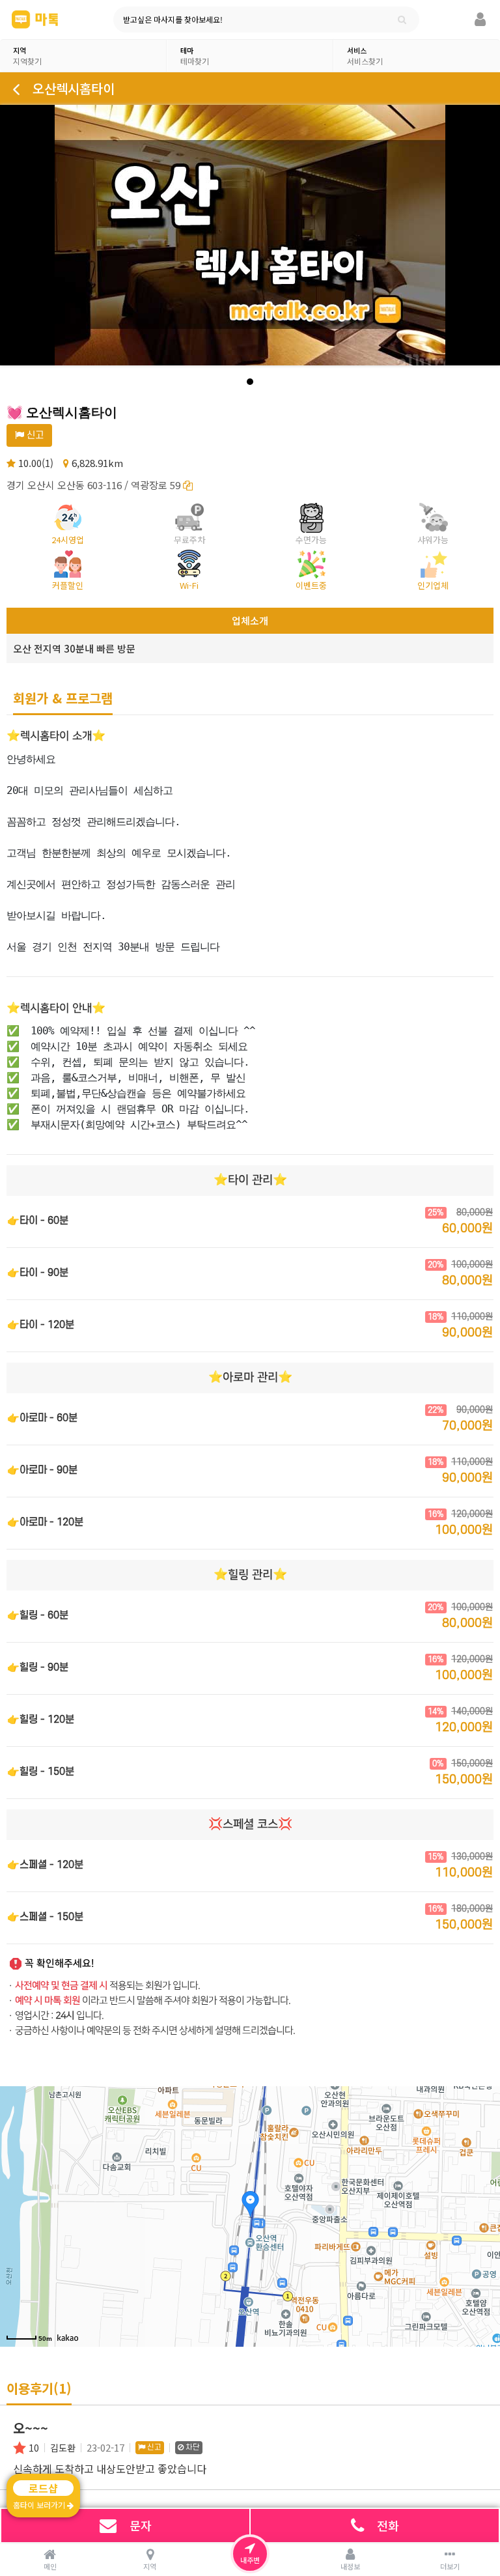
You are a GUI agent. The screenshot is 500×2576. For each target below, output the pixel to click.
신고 (34, 435)
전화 (388, 2525)
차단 (192, 2447)
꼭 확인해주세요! (60, 1963)
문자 (141, 2525)
